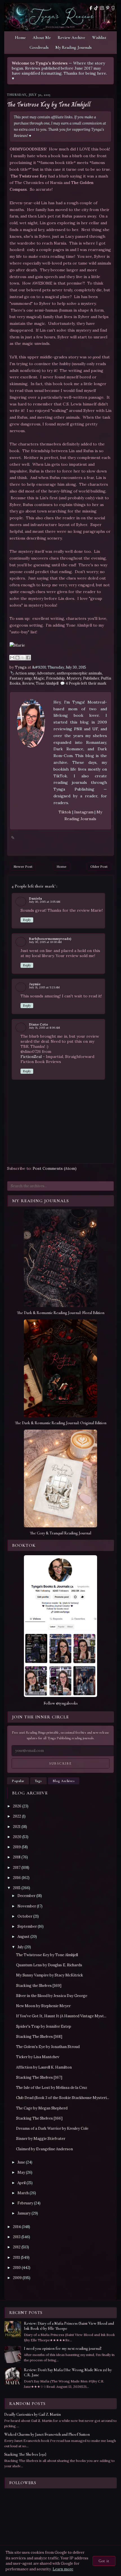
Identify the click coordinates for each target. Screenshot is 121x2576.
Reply (27, 920)
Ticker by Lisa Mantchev (38, 2057)
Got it (104, 2561)
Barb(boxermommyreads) (50, 939)
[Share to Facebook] (28, 658)
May (21, 2172)
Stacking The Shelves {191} (25, 2454)
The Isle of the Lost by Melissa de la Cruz (52, 2088)
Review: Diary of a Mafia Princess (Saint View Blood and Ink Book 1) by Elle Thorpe (69, 2326)
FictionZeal (31, 1057)
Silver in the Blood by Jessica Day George (52, 1996)
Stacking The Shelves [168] (39, 2037)
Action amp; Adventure (35, 673)
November (27, 1906)
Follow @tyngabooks (61, 1703)
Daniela (35, 898)
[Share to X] (23, 658)
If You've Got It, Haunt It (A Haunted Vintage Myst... (61, 2016)
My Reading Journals (74, 47)
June (21, 2162)
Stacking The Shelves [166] (39, 2118)
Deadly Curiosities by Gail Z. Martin (33, 2414)
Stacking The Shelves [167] (39, 2077)
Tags (38, 1781)
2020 (17, 1837)
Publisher (91, 678)
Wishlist (99, 37)
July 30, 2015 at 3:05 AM (45, 902)
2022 (17, 1816)
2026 (17, 1806)
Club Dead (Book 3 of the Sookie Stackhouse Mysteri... (63, 2098)
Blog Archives (64, 1781)
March (23, 2193)
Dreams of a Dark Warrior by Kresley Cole (52, 2128)
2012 (17, 2247)
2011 (16, 2257)
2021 (17, 1827)
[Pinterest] (108, 8)
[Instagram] (102, 8)
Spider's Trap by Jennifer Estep (44, 2026)
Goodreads (39, 47)
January (24, 2213)
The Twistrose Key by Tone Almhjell (49, 105)
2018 (17, 1857)
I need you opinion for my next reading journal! (63, 2348)
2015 (17, 1888)
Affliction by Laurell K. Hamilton (44, 2067)
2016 (17, 1878)
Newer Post (23, 867)
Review (28, 683)
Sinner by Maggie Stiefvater (41, 2139)
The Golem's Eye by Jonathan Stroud (48, 2047)
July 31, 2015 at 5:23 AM (44, 987)
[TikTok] (96, 8)
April (22, 2183)
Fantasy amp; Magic (27, 678)
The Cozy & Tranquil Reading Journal (60, 1533)
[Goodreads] (113, 8)
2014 (17, 2227)
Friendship (56, 678)
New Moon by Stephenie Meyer (43, 2006)
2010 (17, 2268)
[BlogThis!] (17, 658)
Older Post (99, 867)
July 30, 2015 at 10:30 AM (45, 942)
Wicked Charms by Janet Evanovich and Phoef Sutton (47, 2434)
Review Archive (71, 37)
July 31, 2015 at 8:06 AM (44, 1028)
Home (20, 37)
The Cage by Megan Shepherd (42, 2108)
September (27, 1926)
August (23, 1937)
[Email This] (12, 658)
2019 (17, 1847)
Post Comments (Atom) (55, 1168)
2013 (17, 2237)
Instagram (84, 812)
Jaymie (35, 984)
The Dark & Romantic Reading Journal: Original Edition (61, 1423)
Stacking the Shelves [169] (39, 1986)
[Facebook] (91, 8)
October (25, 1916)
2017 (17, 1868)
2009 (17, 2278)
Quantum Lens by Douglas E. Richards (49, 1965)
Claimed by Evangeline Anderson (44, 2149)
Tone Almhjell (47, 683)
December (26, 1896)
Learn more (63, 2569)
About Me (42, 37)
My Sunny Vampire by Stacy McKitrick (50, 1975)
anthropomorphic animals (79, 673)
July (21, 1947)
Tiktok (65, 812)
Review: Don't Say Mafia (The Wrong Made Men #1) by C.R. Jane (68, 2372)
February (25, 2203)
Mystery (74, 678)
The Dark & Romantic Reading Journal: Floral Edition (61, 1313)
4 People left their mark (86, 683)
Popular (18, 1781)
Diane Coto (39, 1024)
